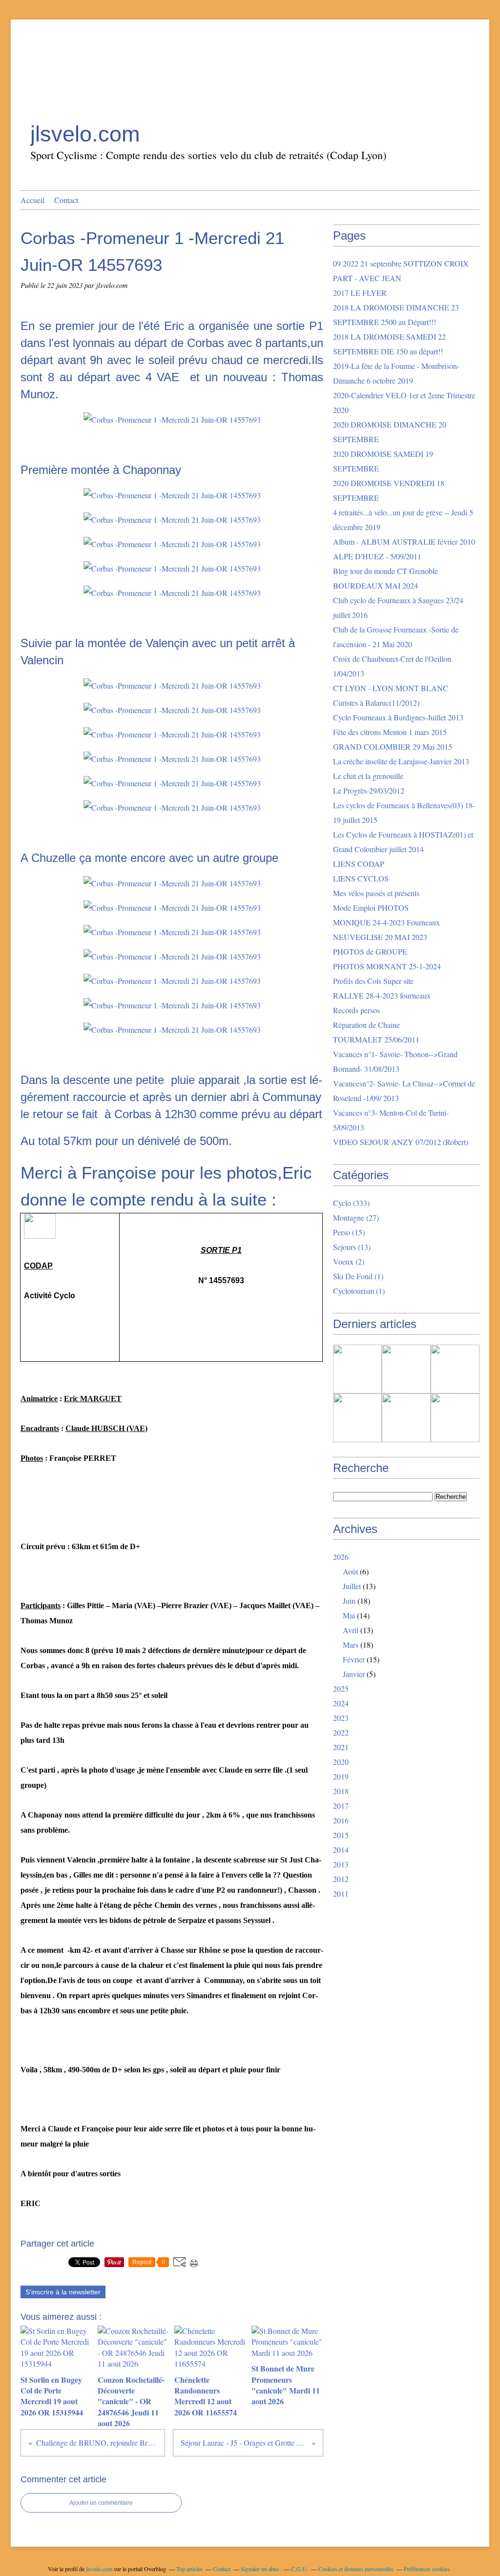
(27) (356, 1217)
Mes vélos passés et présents (376, 893)
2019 (341, 1776)
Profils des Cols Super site (373, 981)
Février (354, 1659)
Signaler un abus (261, 2569)
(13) (352, 1247)
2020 (341, 1762)
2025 (341, 1688)
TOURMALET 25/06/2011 (376, 1039)
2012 (341, 1879)
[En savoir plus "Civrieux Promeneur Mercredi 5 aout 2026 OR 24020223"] (406, 1418)
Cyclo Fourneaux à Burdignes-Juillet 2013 (398, 717)
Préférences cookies (427, 2569)
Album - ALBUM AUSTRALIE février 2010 (404, 542)
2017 (341, 1806)
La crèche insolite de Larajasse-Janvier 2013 (401, 761)
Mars (351, 1645)
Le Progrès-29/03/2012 (369, 790)
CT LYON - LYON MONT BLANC (391, 688)
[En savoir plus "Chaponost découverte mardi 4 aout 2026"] (455, 1418)
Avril (351, 1630)
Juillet (352, 1586)
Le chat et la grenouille (368, 776)
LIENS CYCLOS (361, 878)
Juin (349, 1601)
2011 (341, 1893)
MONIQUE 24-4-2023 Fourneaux (386, 922)
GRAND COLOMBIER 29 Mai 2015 (393, 746)
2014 (341, 1850)
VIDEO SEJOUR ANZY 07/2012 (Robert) (401, 1142)
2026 (341, 1557)
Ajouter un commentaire (101, 2503)
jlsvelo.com (85, 134)
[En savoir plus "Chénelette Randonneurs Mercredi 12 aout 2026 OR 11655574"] (455, 1369)
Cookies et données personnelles (356, 2569)
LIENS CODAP (359, 864)
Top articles (189, 2569)
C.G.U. (300, 2569)
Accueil (32, 200)
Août (350, 1571)
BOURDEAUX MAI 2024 (375, 585)
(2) (349, 1261)
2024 (341, 1703)
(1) (358, 1276)
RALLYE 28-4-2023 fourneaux (382, 995)
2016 (341, 1820)
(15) (349, 1232)
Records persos (356, 1010)
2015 (341, 1835)
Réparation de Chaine (366, 1025)
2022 (341, 1732)
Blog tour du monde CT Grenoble (385, 571)
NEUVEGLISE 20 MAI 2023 (380, 937)
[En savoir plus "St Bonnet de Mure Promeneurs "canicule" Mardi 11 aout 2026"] (357, 1418)
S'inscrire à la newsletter (63, 2292)
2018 (341, 1791)
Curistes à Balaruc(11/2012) (376, 703)
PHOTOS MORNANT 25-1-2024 (387, 966)
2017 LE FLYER (360, 293)
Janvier (354, 1674)
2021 (341, 1747)
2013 (341, 1864)
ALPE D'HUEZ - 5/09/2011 (377, 556)
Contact (66, 200)
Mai (349, 1615)
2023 (341, 1718)
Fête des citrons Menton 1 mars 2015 (390, 732)
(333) (351, 1203)
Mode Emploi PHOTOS (371, 908)
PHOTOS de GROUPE (370, 951)
